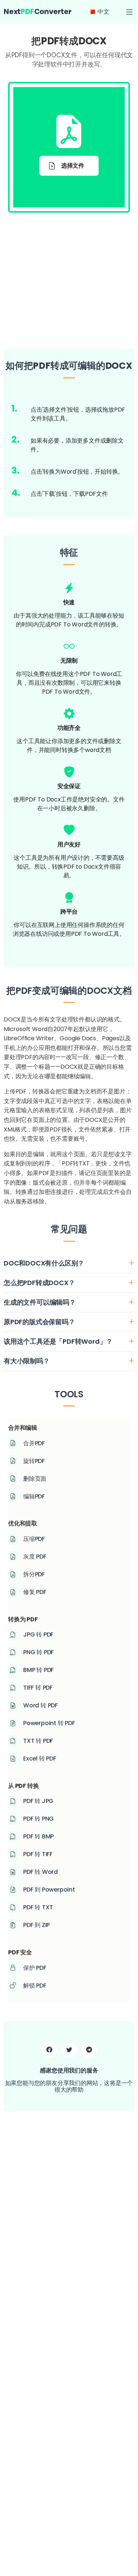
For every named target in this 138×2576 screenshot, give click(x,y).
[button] (129, 12)
